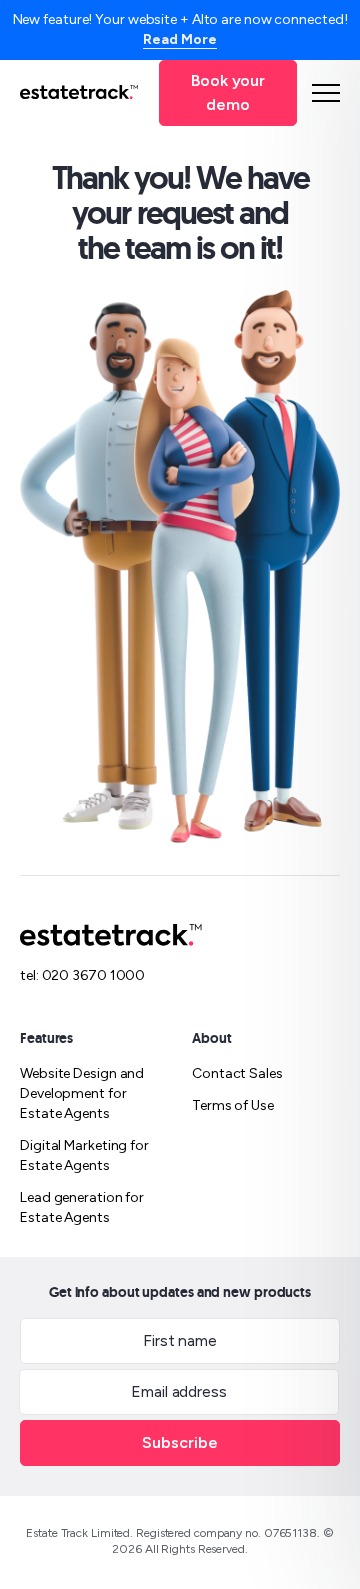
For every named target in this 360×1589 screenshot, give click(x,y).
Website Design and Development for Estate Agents (82, 1093)
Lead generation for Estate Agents (82, 1207)
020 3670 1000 (94, 975)
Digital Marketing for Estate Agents (84, 1155)
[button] (326, 93)
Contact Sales (237, 1073)
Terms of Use (233, 1105)
